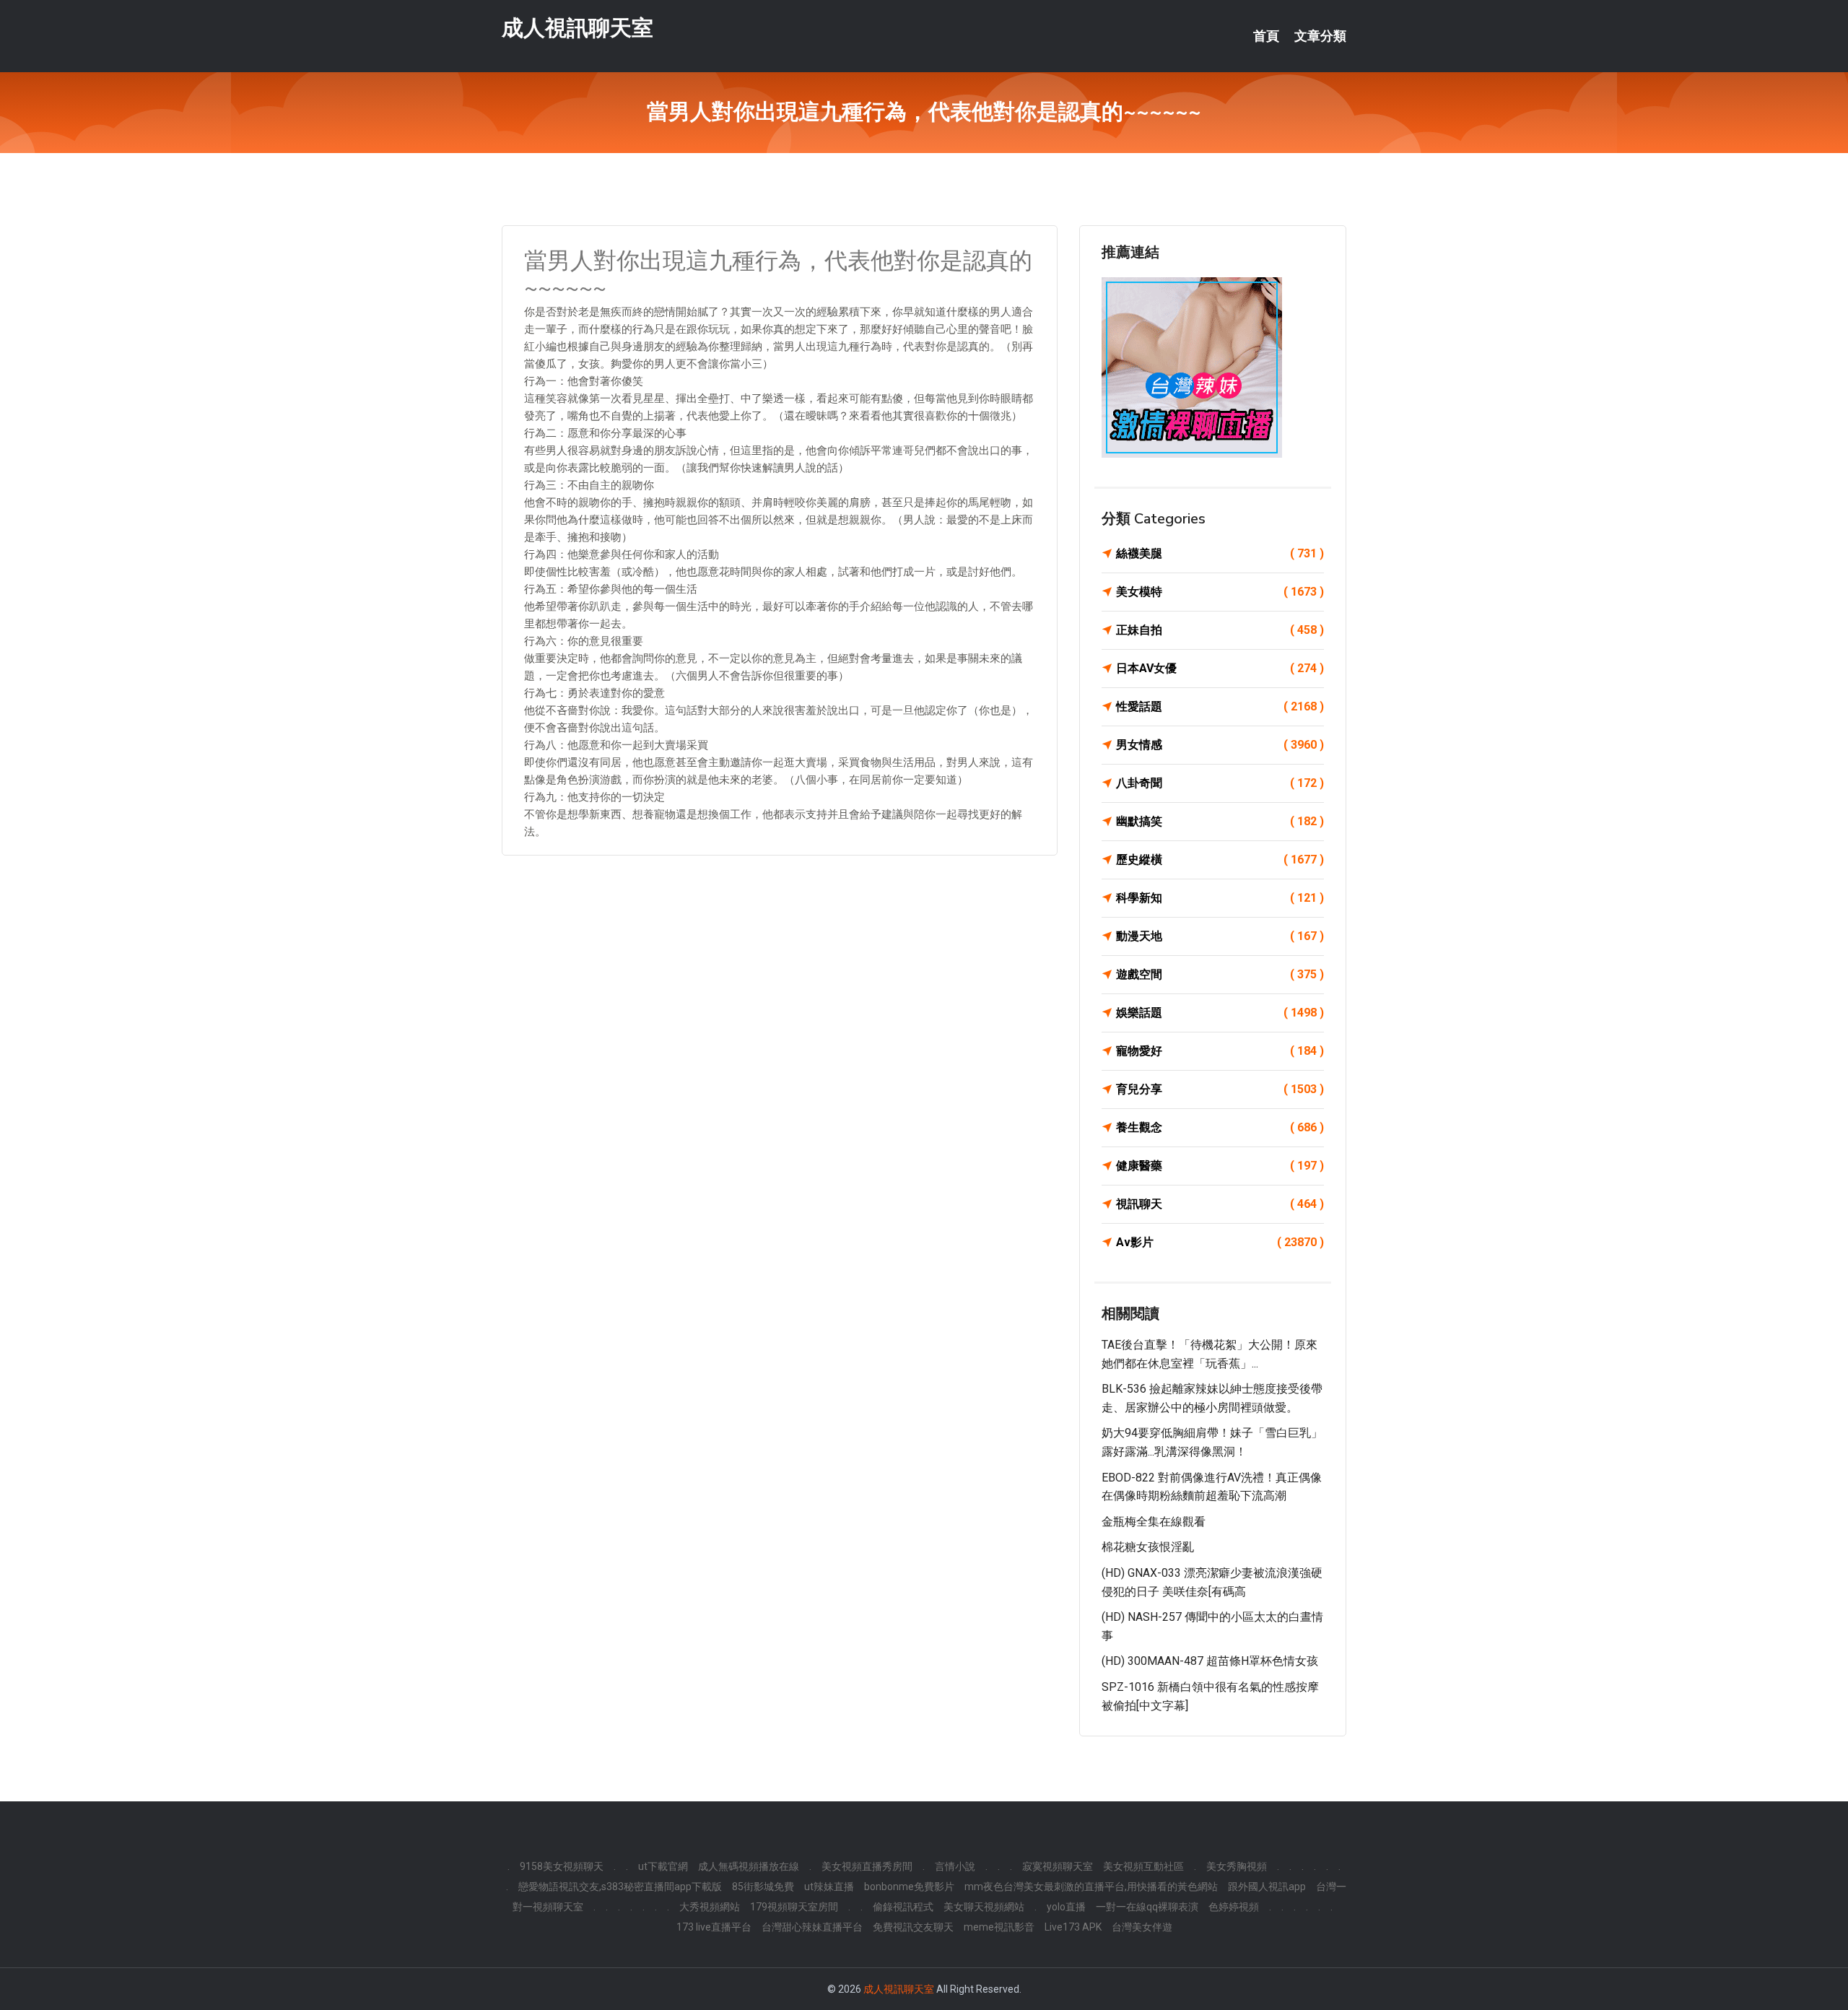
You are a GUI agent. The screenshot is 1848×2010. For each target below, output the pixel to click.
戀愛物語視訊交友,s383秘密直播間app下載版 (620, 1887)
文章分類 (1320, 36)
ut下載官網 (663, 1866)
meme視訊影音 (999, 1927)
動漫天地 (1220, 936)
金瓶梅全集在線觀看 (1154, 1522)
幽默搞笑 (1220, 821)
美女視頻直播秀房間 (867, 1866)
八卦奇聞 (1220, 783)
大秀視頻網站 (710, 1907)
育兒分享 (1220, 1089)
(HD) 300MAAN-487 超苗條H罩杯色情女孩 (1210, 1661)
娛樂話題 (1220, 1013)
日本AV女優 (1220, 668)
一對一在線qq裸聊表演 (1147, 1907)
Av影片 (1220, 1242)
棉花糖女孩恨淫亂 (1148, 1547)
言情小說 (955, 1866)
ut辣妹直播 (829, 1887)
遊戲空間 (1220, 974)
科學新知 (1220, 898)
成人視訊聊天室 (577, 28)
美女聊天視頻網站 (984, 1907)
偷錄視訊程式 (903, 1907)
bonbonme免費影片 (909, 1887)
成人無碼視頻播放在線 (749, 1866)
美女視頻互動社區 (1143, 1866)
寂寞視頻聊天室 (1058, 1866)
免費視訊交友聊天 (913, 1927)
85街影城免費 (763, 1887)
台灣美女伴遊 (1142, 1927)
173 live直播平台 (714, 1927)
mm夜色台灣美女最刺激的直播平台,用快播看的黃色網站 (1091, 1887)
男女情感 (1220, 745)
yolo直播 (1066, 1907)
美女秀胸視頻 (1237, 1866)
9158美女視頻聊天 (562, 1866)
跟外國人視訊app (1267, 1887)
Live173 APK (1073, 1927)
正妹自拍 (1220, 630)
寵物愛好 (1220, 1051)
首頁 (1266, 36)
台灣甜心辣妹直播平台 (812, 1927)
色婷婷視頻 (1234, 1907)
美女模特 (1220, 592)
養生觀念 (1220, 1127)
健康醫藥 (1220, 1166)
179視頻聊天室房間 (794, 1907)
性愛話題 (1220, 706)
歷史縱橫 (1220, 860)
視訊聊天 (1220, 1204)
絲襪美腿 (1220, 553)
